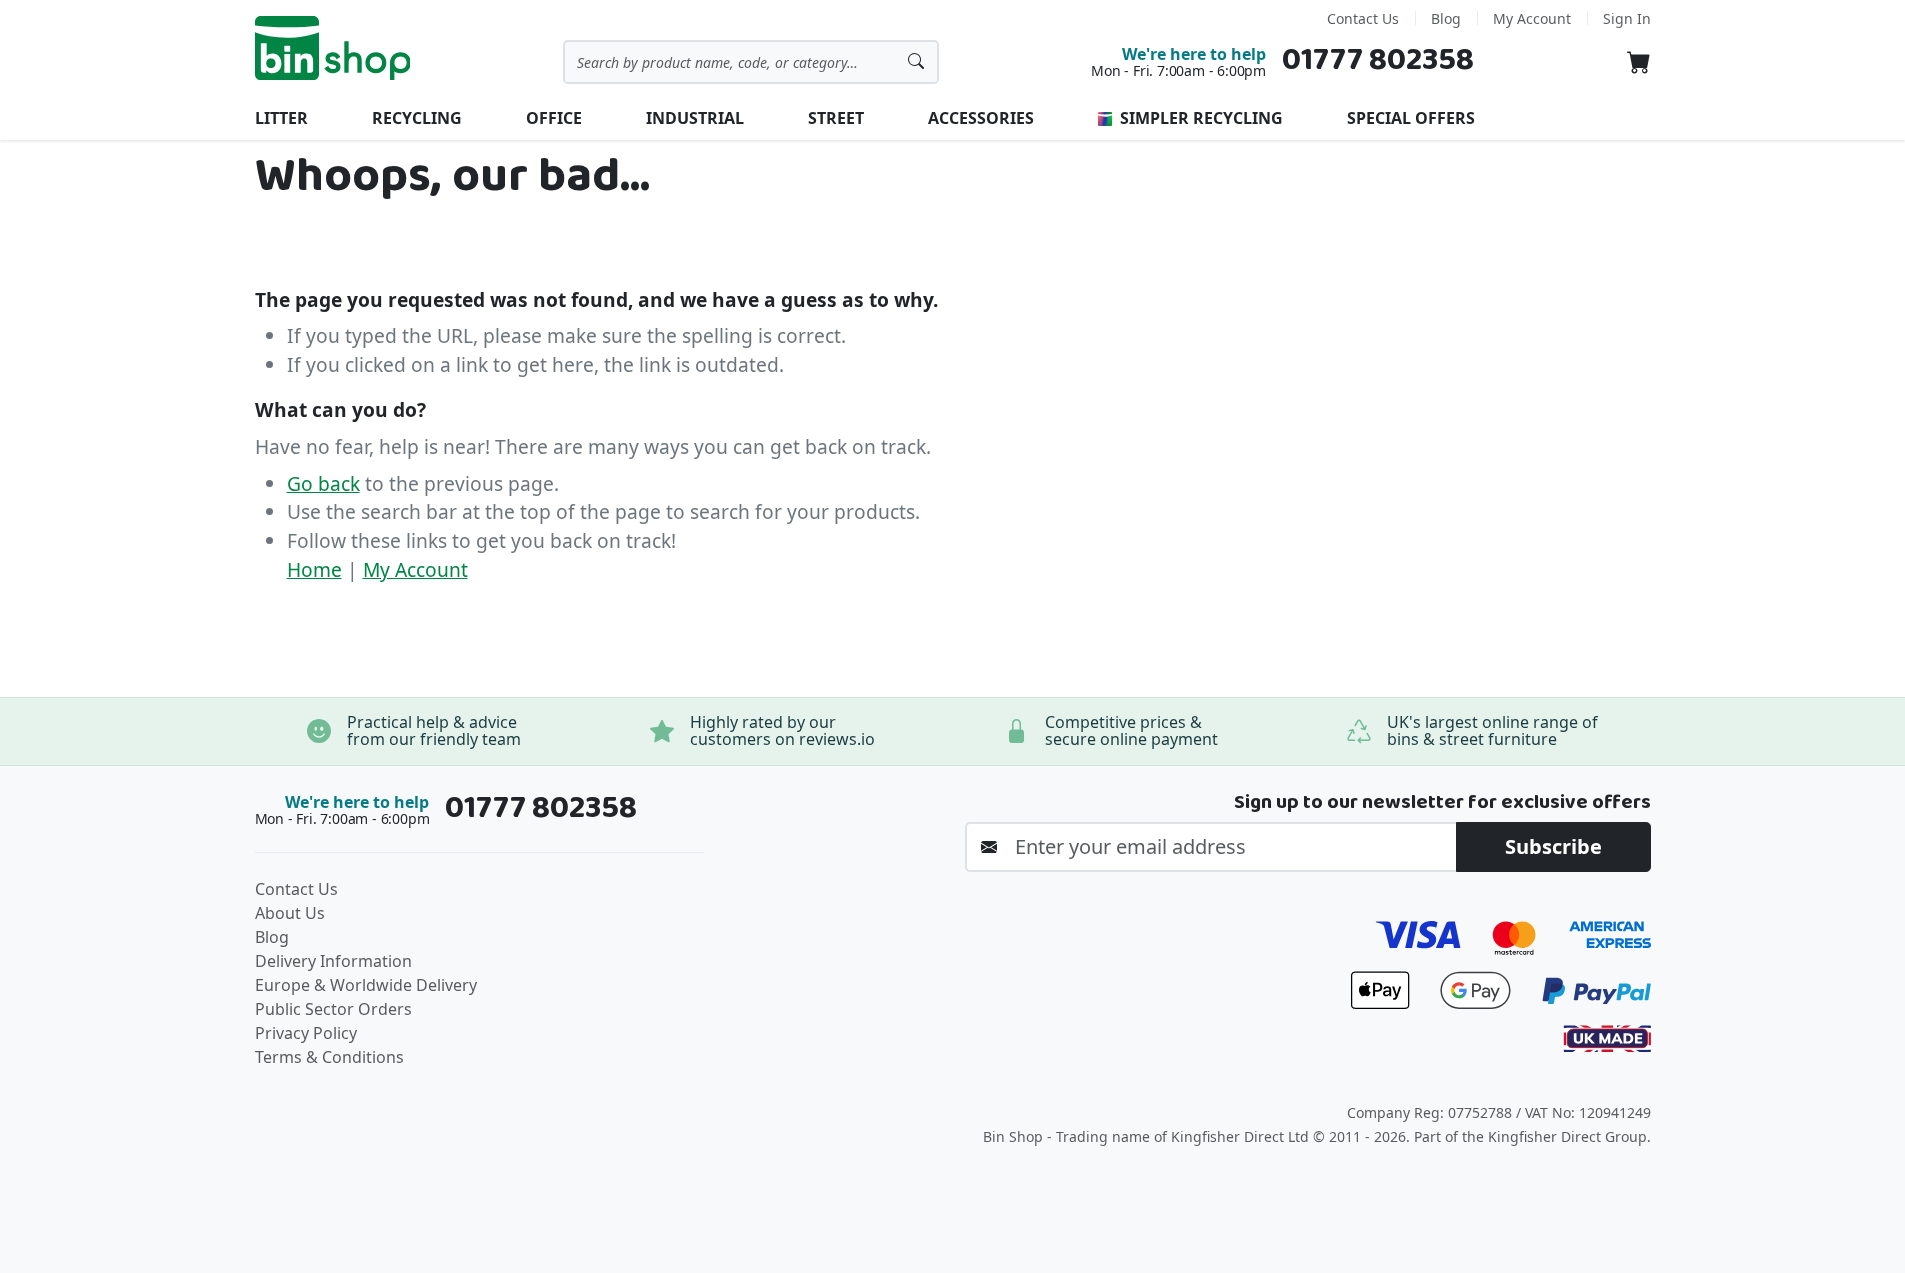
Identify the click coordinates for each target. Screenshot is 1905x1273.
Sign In (1627, 18)
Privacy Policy (306, 1033)
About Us (290, 913)
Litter (281, 118)
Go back (323, 483)
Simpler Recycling (1199, 118)
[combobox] (751, 62)
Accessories (981, 118)
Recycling (417, 118)
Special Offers (1411, 118)
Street (836, 118)
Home (314, 569)
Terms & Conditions (329, 1057)
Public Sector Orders (333, 1009)
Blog (1446, 18)
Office (554, 118)
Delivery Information (333, 961)
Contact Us (1363, 18)
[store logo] (333, 48)
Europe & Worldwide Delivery (366, 985)
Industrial (695, 118)
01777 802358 (1378, 60)
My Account (1532, 18)
